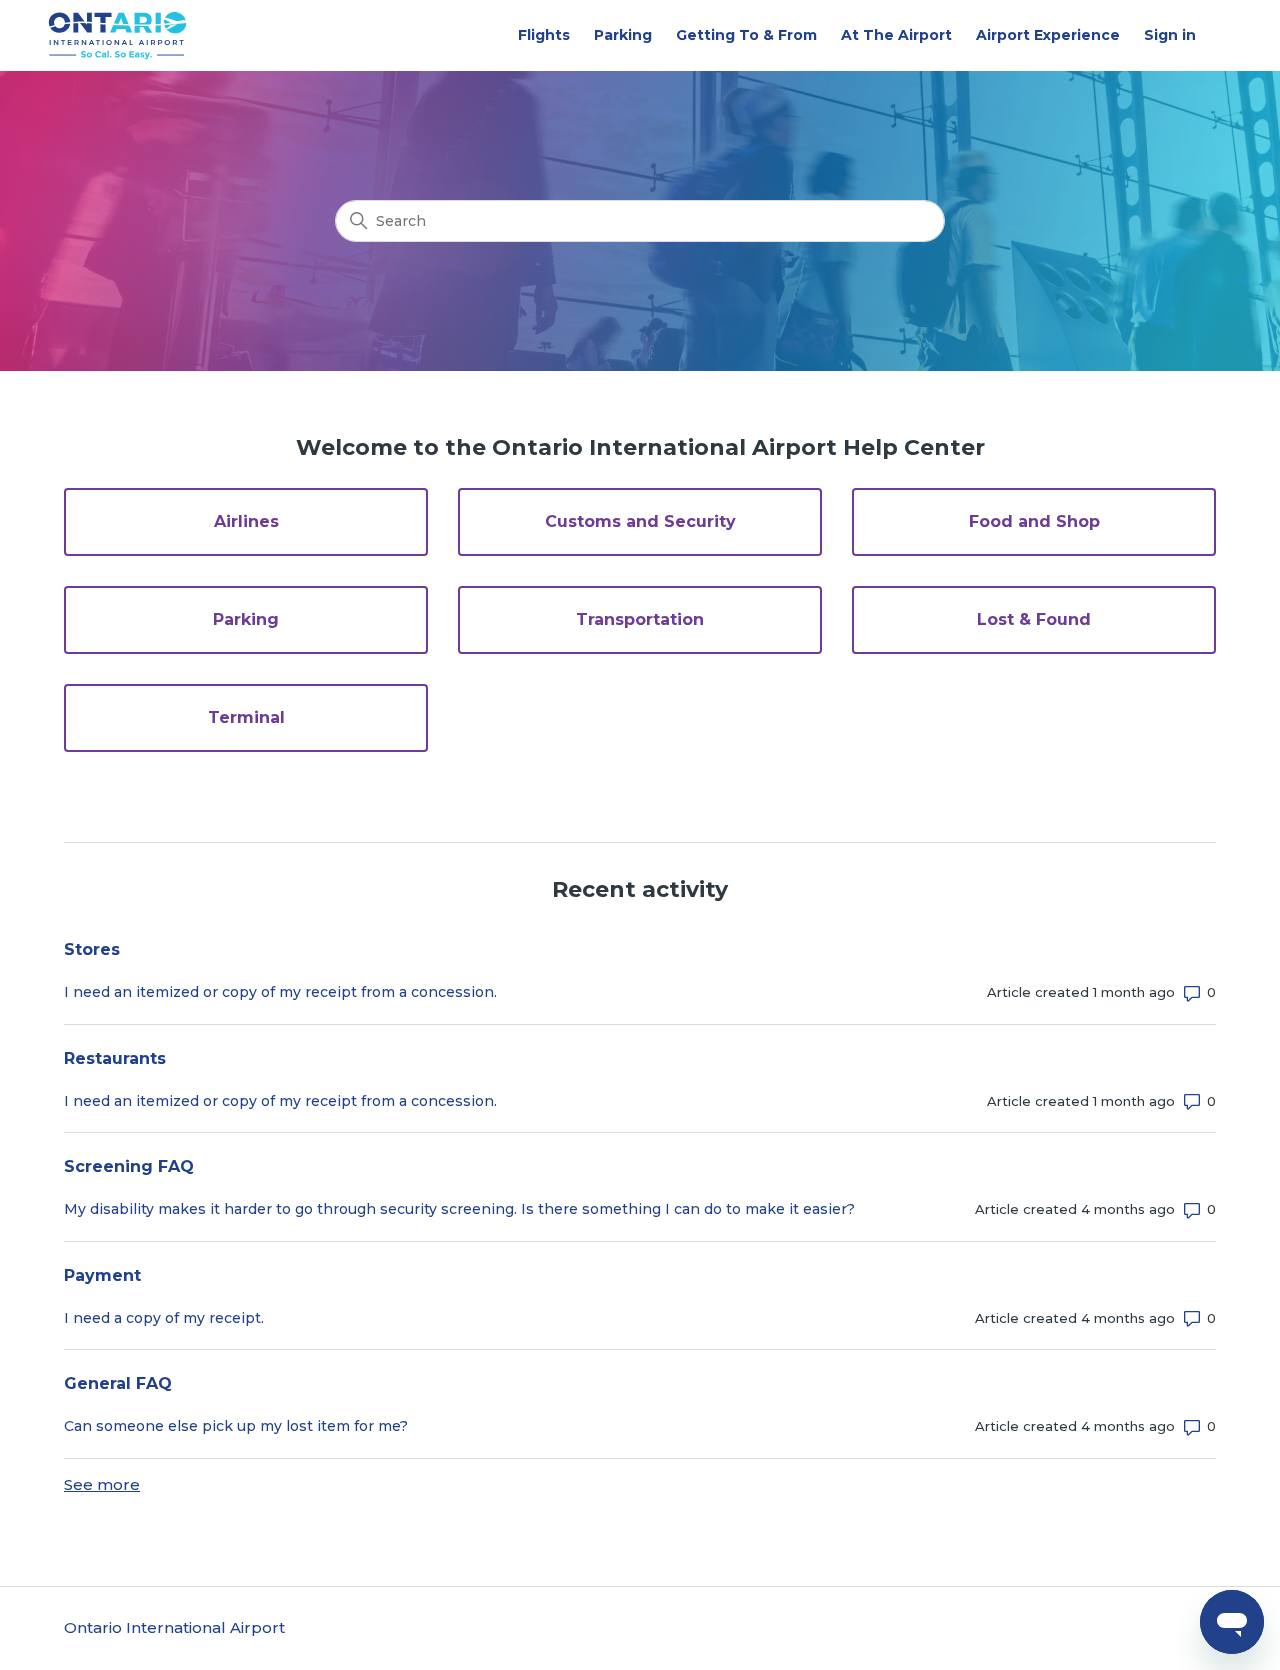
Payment (102, 1275)
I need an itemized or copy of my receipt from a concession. (280, 992)
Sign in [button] (1170, 35)
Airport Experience (1048, 35)
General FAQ (118, 1383)
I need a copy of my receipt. (164, 1318)
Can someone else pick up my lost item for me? (236, 1426)
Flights (544, 35)
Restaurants (115, 1058)
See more (102, 1484)
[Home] (118, 35)
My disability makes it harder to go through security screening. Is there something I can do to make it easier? (459, 1209)
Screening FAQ (129, 1166)
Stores (92, 949)
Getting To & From (746, 35)
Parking (623, 35)
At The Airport (896, 35)
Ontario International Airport (174, 1627)
